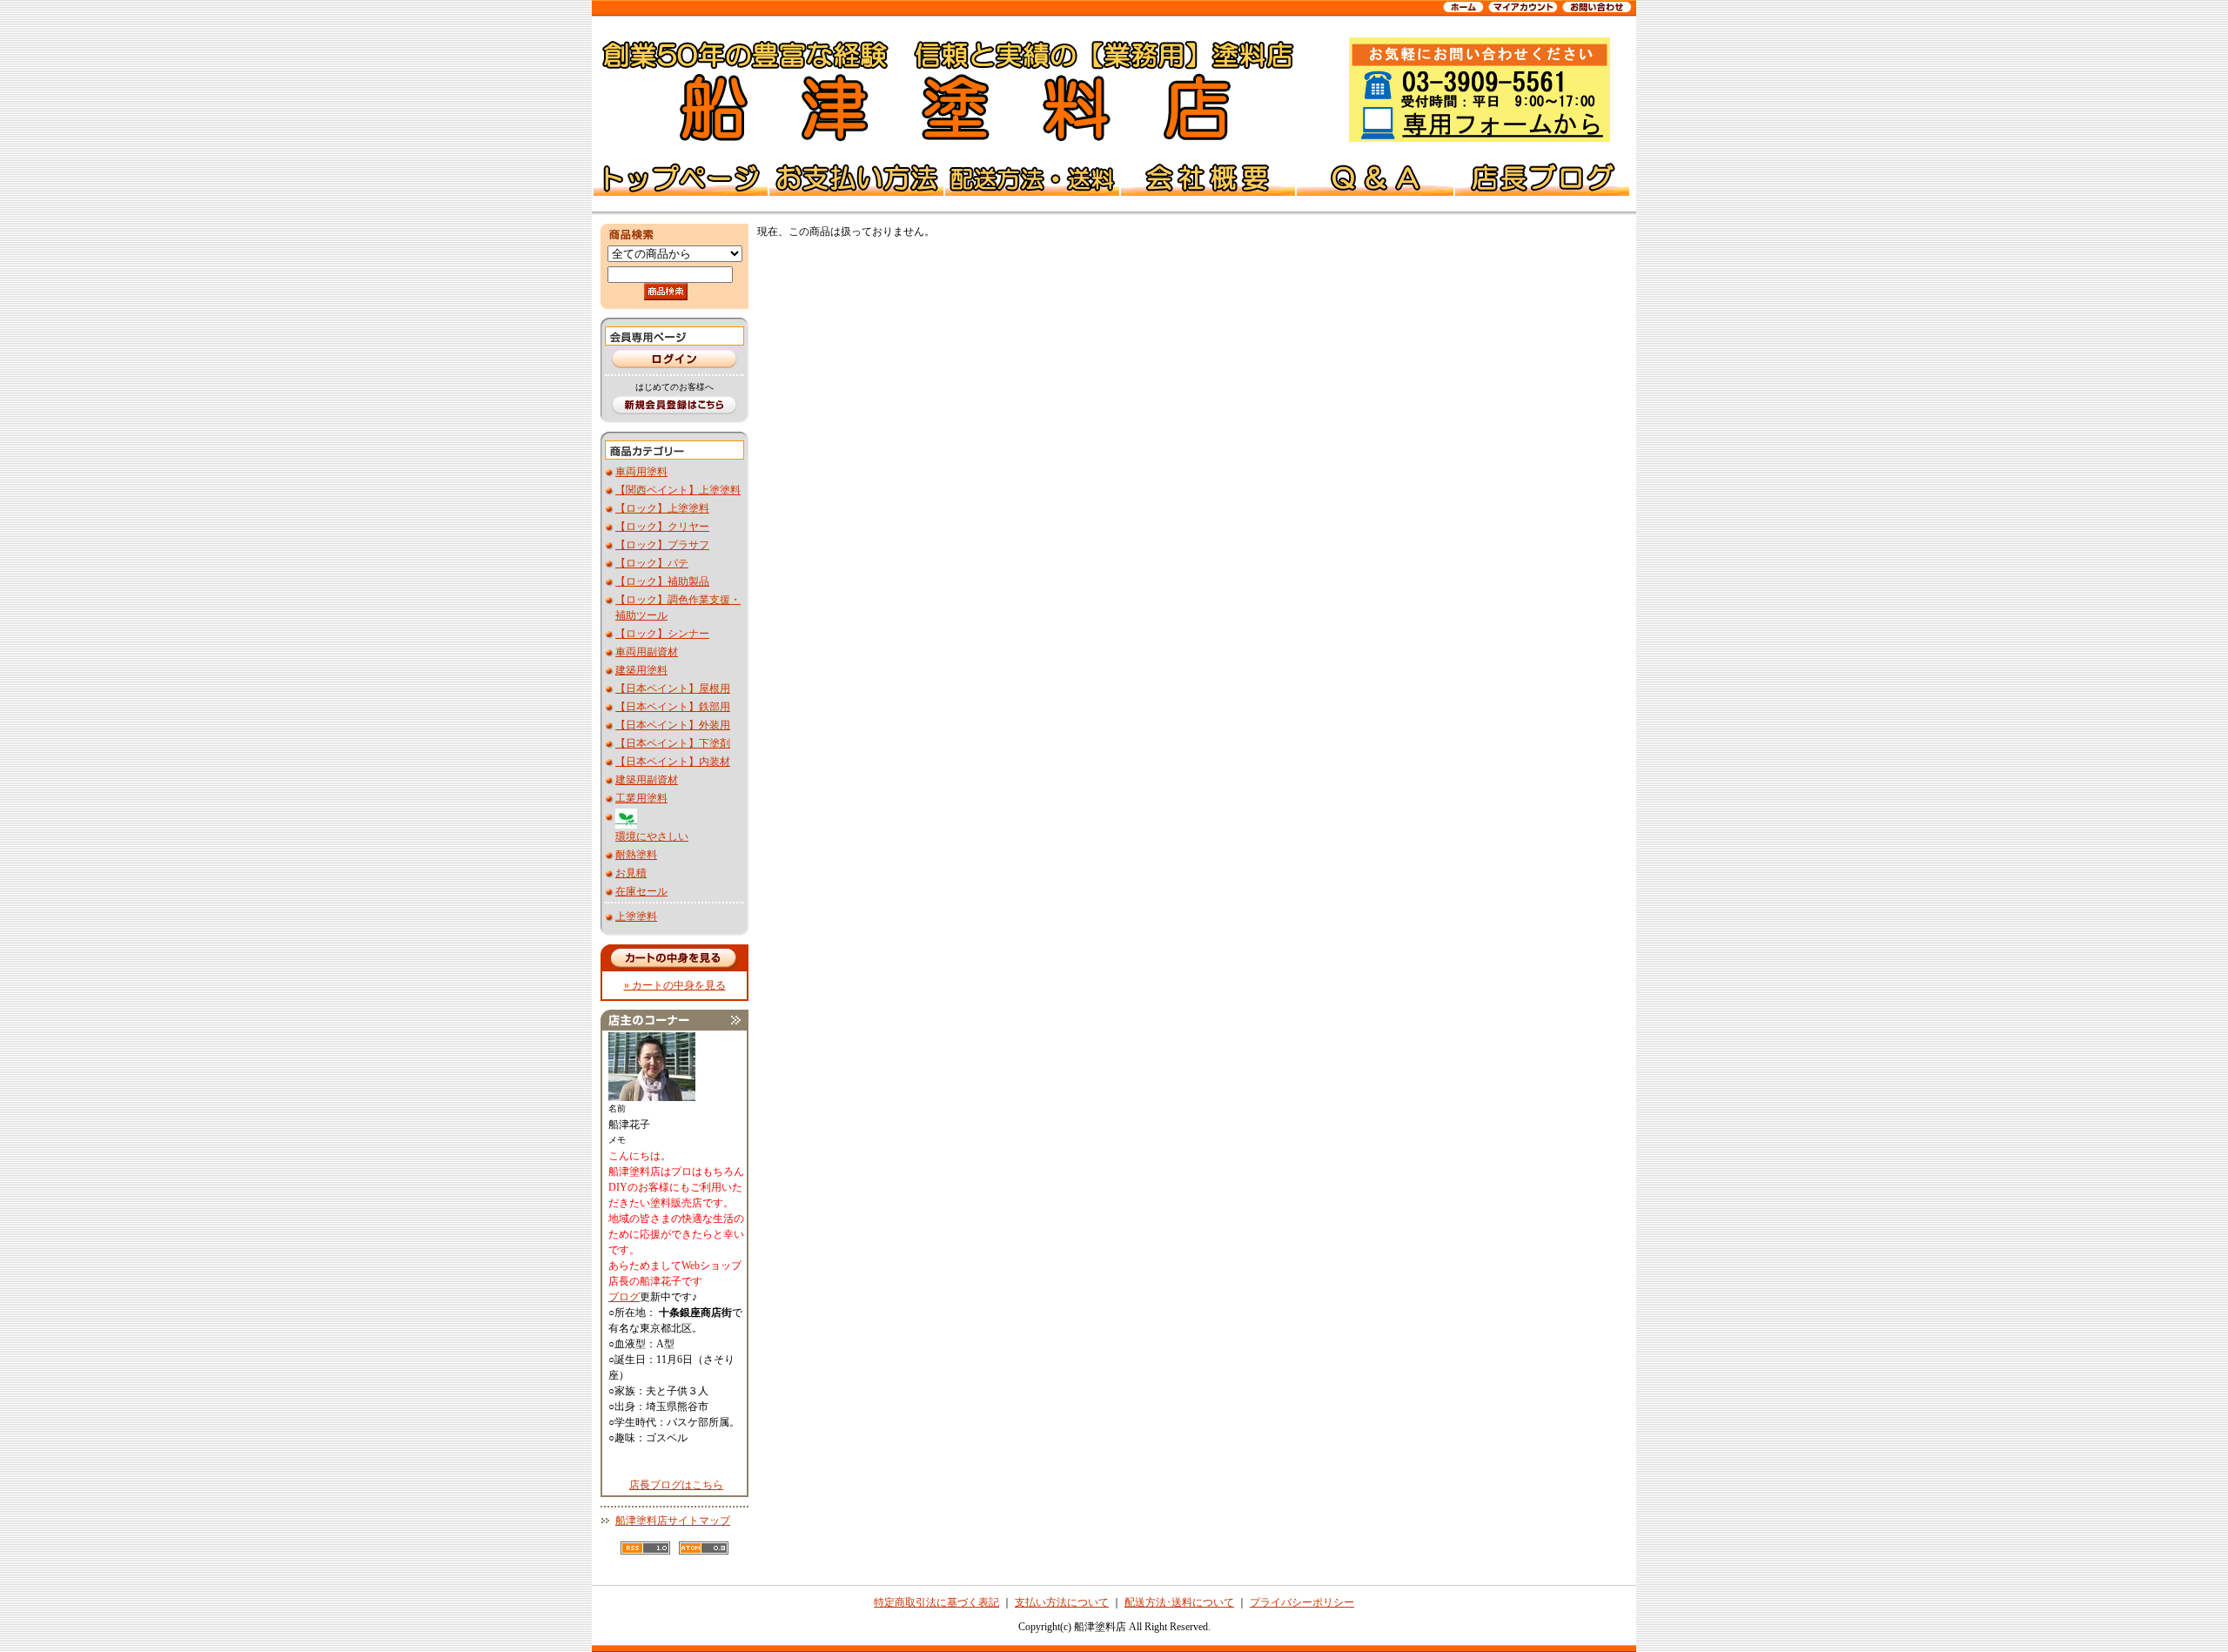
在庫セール (641, 891)
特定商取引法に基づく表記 (936, 1602)
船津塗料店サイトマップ (673, 1521)
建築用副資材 (647, 780)
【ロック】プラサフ (662, 545)
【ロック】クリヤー (662, 527)
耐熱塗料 (636, 855)
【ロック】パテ (652, 563)
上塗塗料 (636, 917)
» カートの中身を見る (675, 985)
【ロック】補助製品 (662, 581)
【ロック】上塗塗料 (662, 508)
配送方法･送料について (1179, 1602)
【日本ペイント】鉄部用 (673, 707)
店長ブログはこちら (676, 1485)
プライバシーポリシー (1302, 1602)
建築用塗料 (641, 670)
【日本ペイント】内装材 (673, 762)
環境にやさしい (652, 836)
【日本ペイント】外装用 (673, 725)
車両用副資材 (647, 652)
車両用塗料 (641, 472)
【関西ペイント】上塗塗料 (678, 490)
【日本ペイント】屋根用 (673, 688)
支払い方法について (1062, 1602)
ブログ (624, 1297)
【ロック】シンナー (662, 634)
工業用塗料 (641, 798)
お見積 (631, 873)
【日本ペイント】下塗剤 (673, 743)
